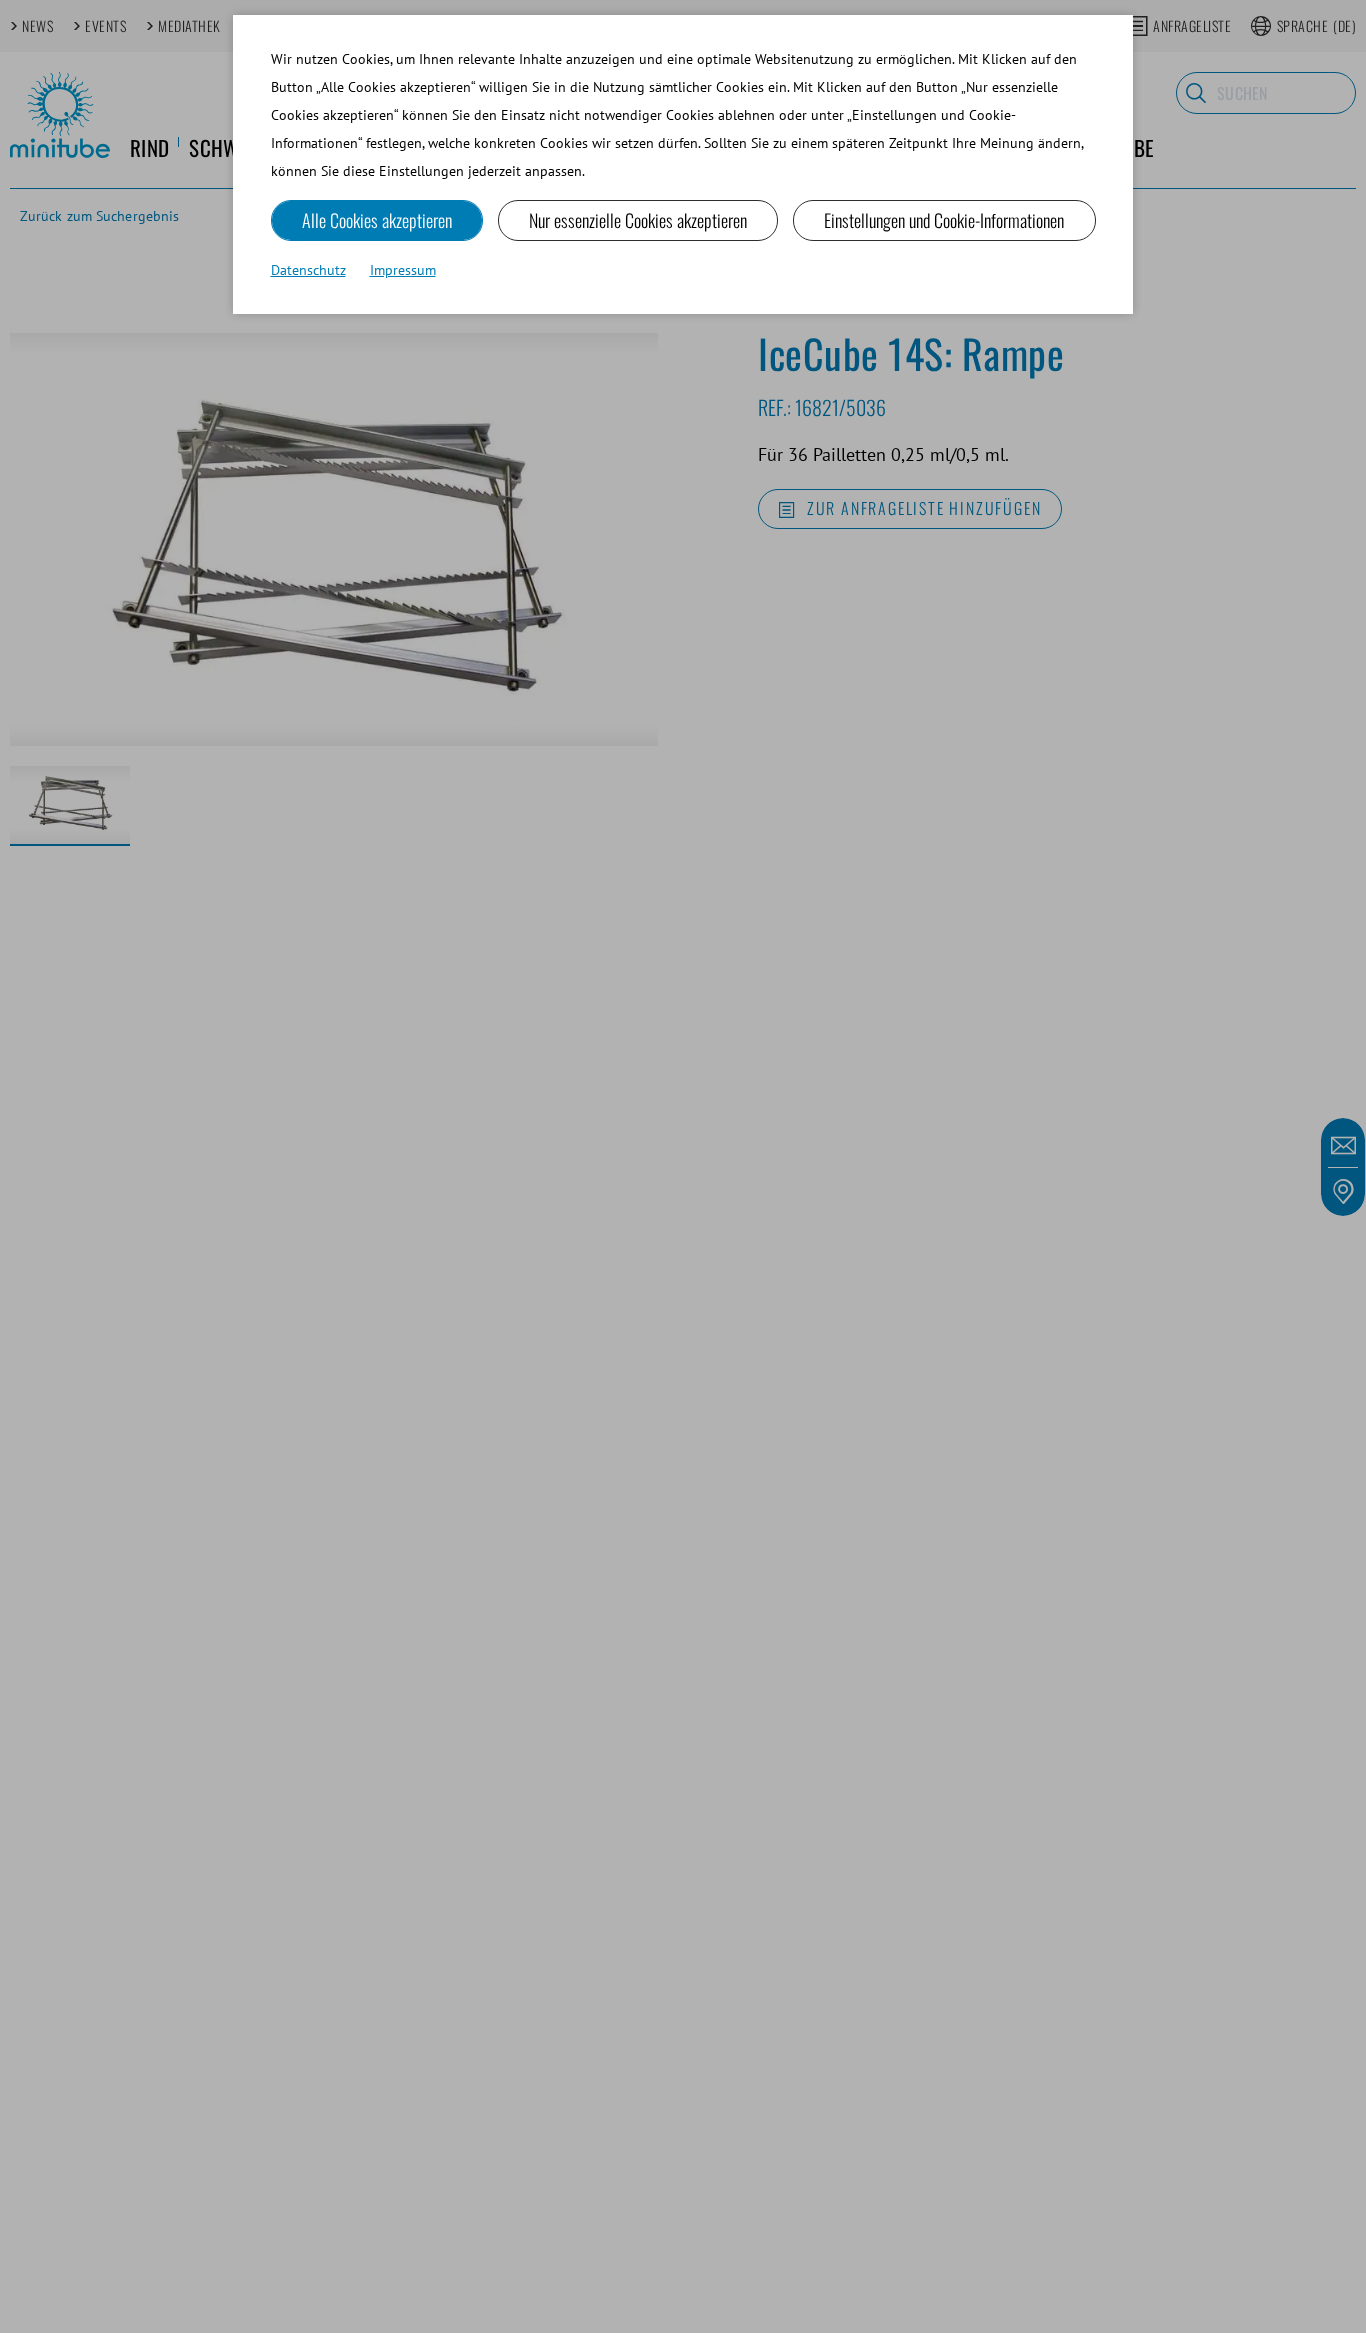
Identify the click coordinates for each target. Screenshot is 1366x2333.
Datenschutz (308, 270)
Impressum (403, 270)
